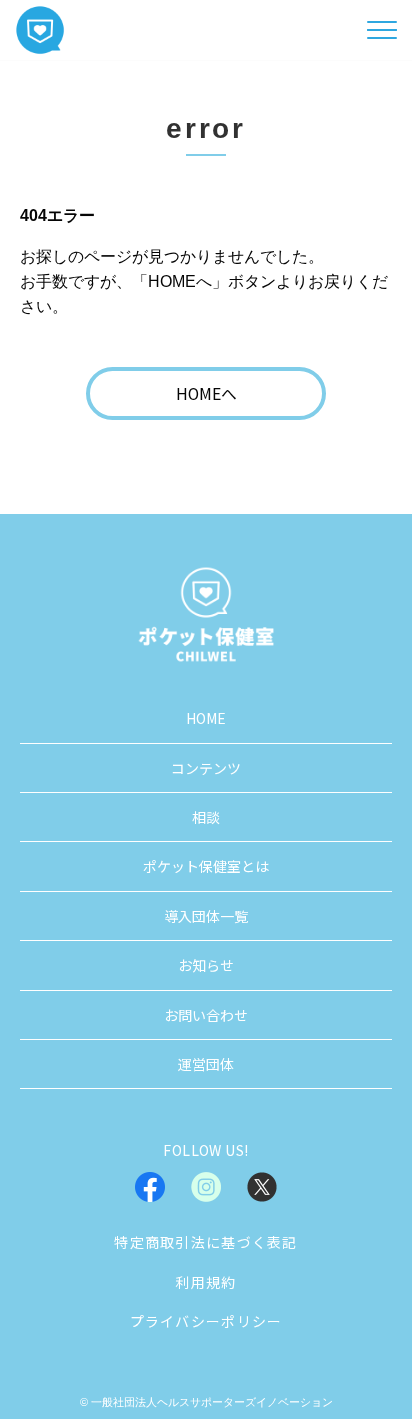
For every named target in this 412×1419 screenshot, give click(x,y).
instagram (206, 1187)
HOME (206, 718)
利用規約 (205, 1282)
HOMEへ (206, 393)
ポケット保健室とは (206, 866)
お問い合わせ (206, 1015)
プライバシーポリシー (206, 1321)
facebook (150, 1187)
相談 (206, 817)
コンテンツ (206, 768)
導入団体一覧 (206, 916)
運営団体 (206, 1064)
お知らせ (206, 965)
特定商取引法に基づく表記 (205, 1242)
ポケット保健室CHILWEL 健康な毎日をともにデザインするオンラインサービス (40, 30)
